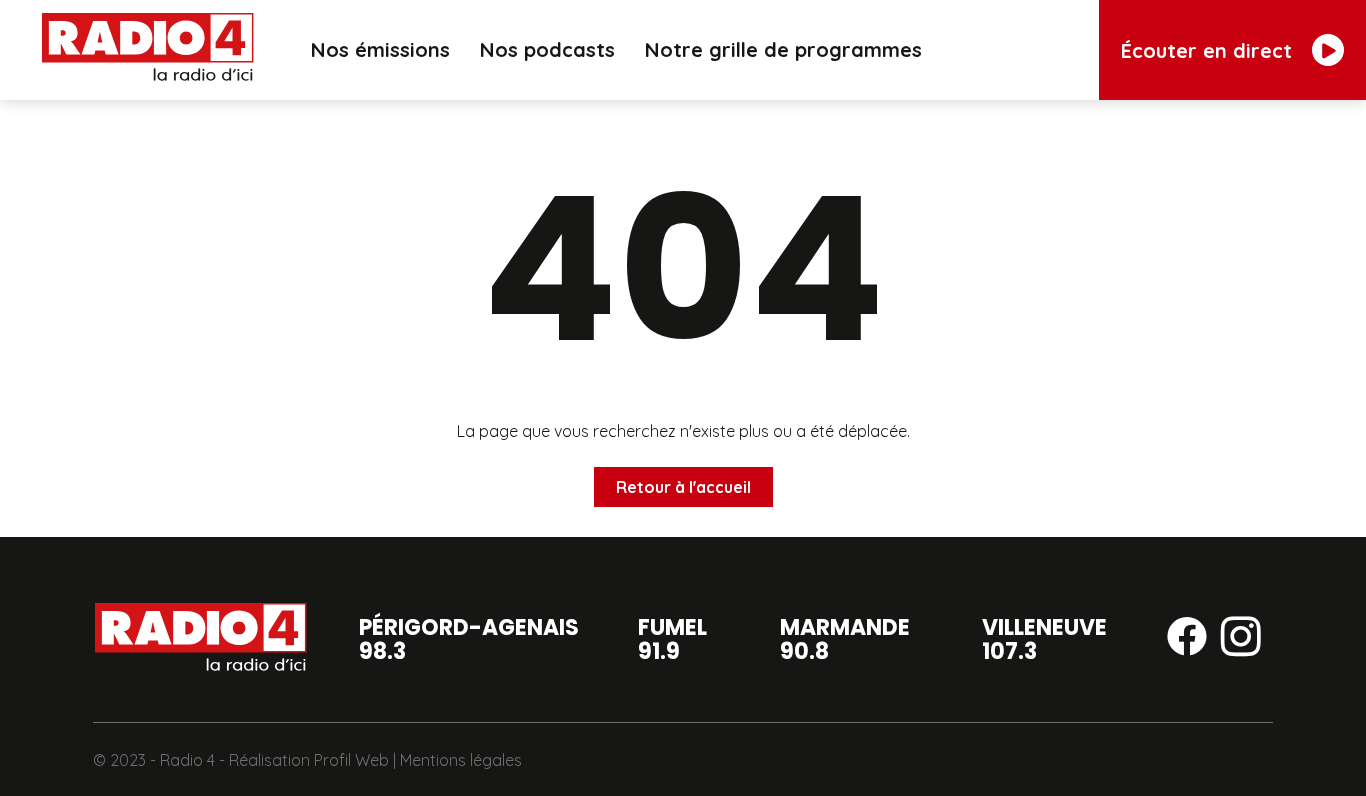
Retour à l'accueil (683, 487)
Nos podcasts (547, 49)
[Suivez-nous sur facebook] (1187, 640)
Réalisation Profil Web (309, 760)
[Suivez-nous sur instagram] (1241, 640)
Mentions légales (461, 760)
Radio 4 (187, 760)
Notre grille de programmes (783, 49)
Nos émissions (380, 49)
